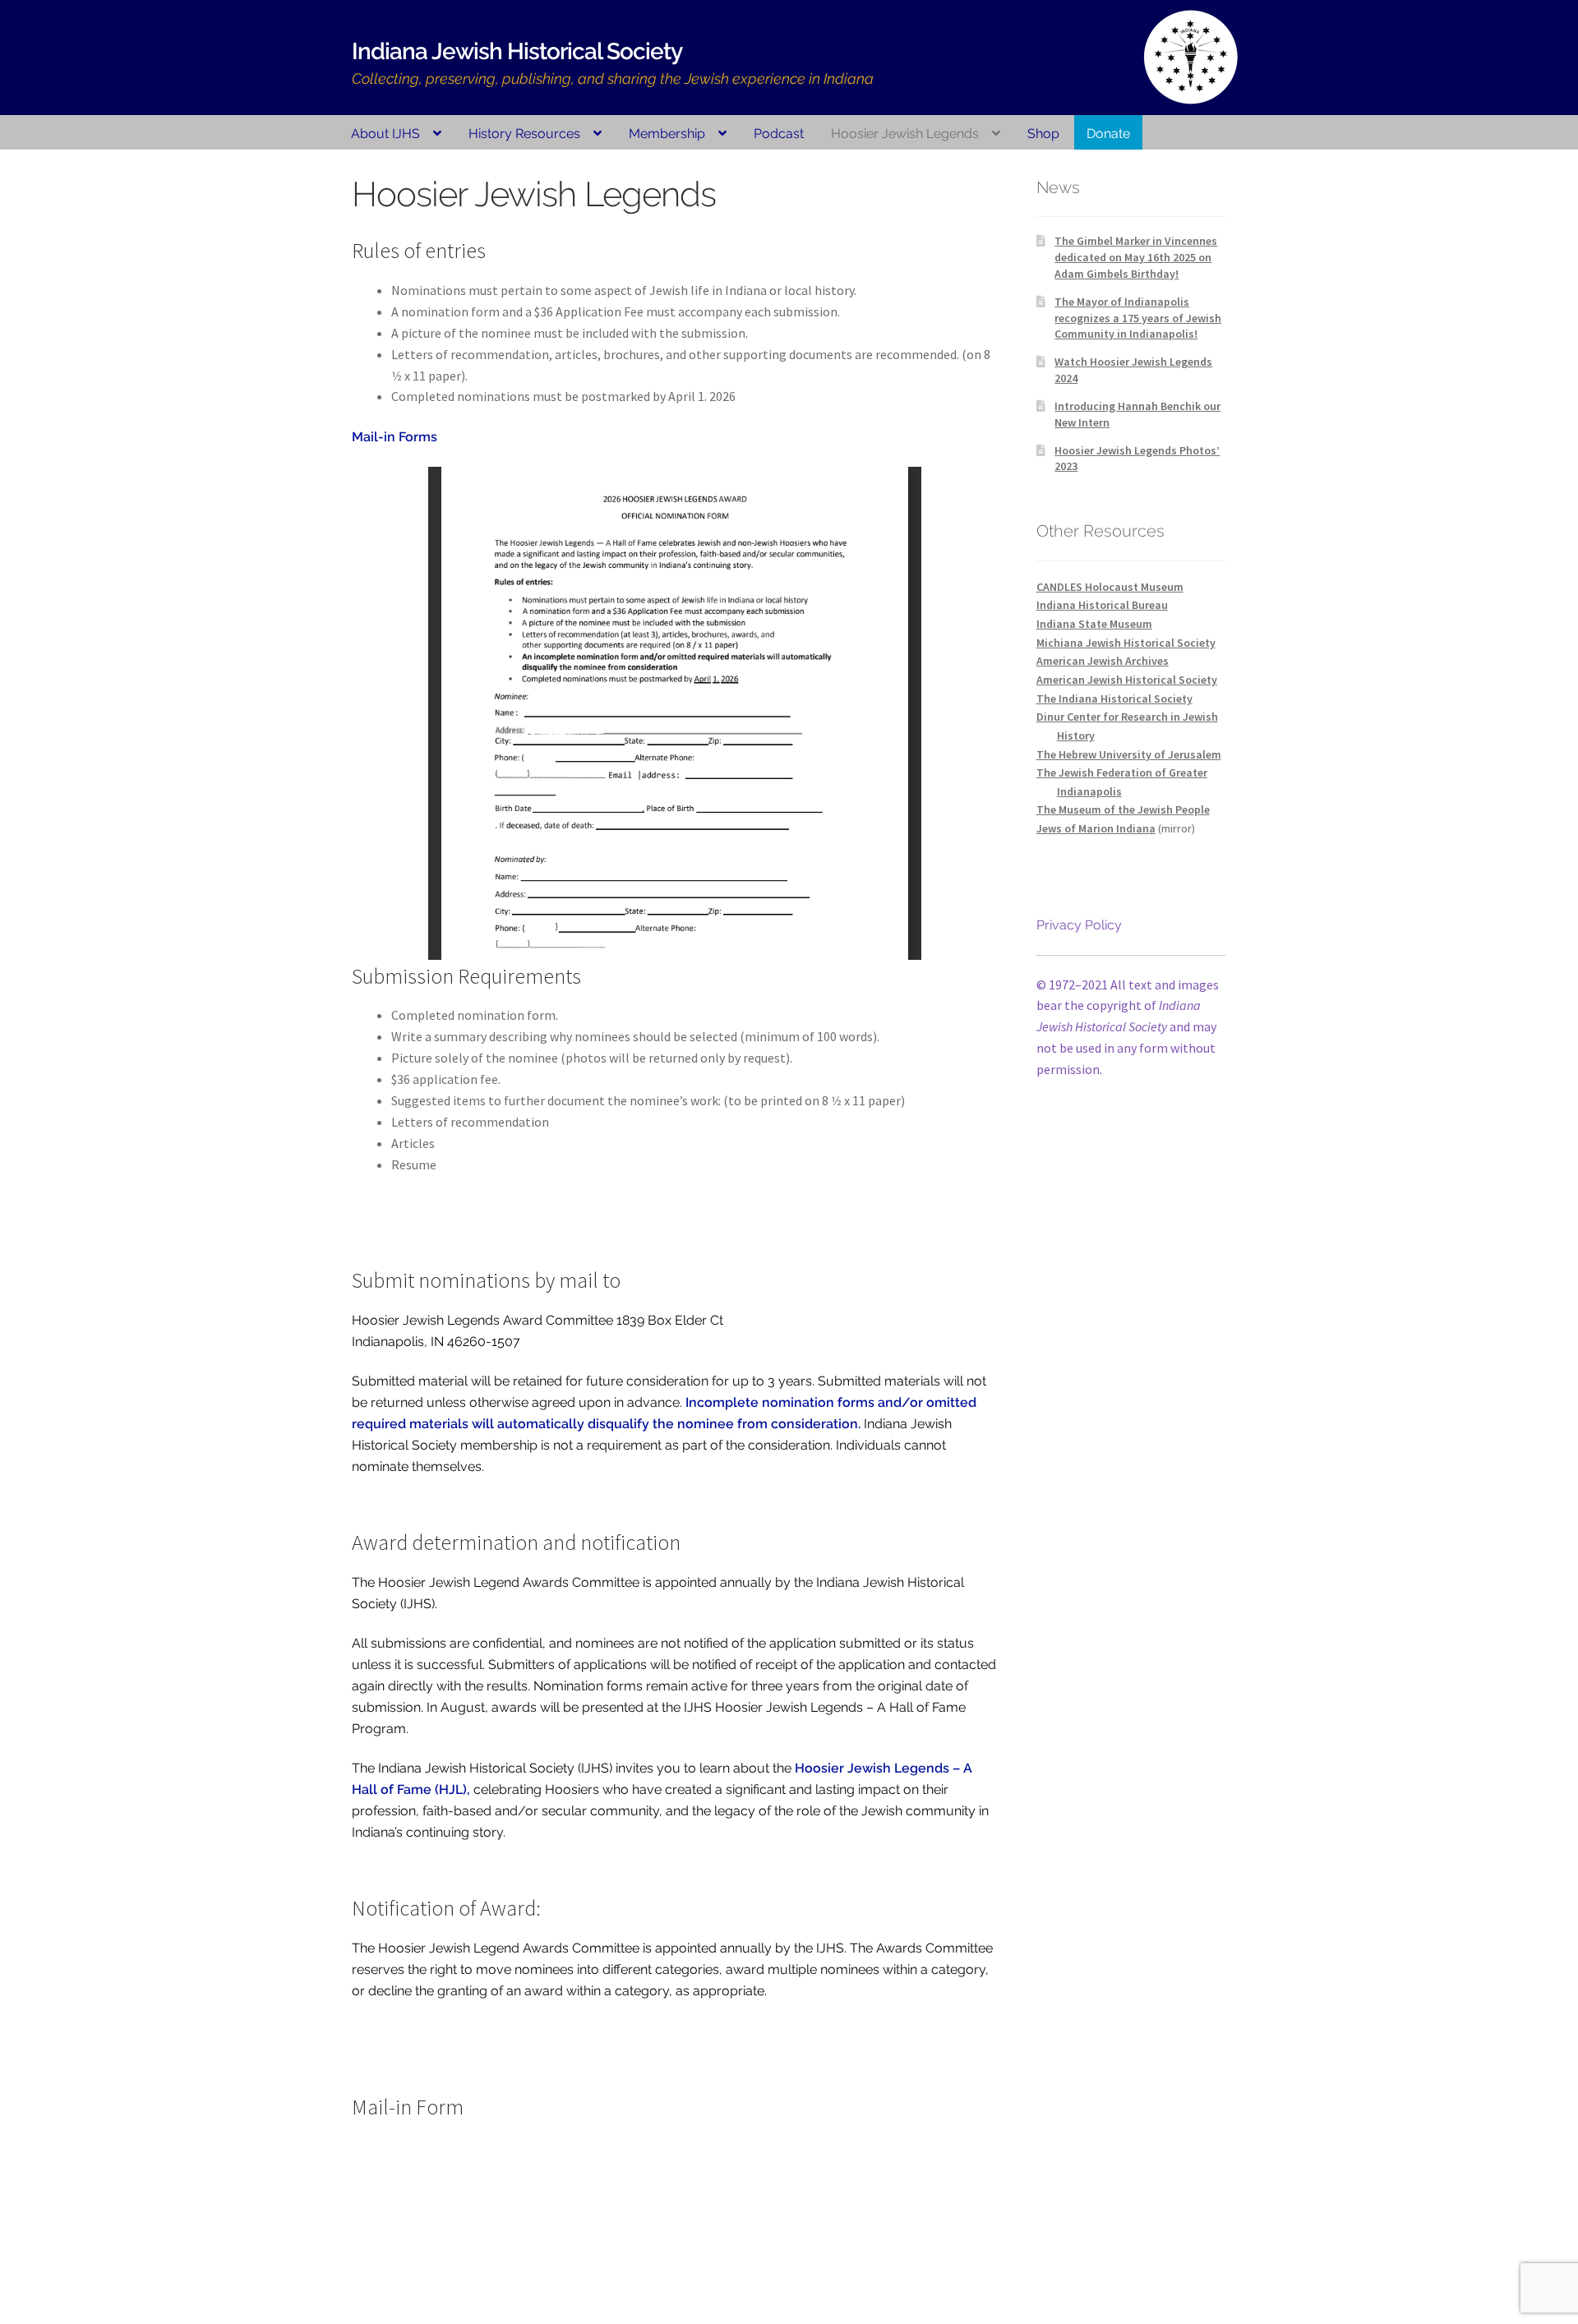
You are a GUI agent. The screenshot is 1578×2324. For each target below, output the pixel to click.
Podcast (779, 134)
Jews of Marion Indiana (1096, 828)
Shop (1043, 134)
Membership (667, 134)
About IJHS (385, 134)
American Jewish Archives (1103, 661)
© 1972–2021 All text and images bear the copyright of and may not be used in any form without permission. (1128, 1027)
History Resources (524, 134)
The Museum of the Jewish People (1123, 809)
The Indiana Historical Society (1114, 699)
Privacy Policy (1079, 925)
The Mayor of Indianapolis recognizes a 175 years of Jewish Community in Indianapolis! (1138, 318)
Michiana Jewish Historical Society (1126, 643)
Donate (1108, 134)
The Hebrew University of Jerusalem (1129, 754)
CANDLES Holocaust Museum (1110, 587)
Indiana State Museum (1094, 624)
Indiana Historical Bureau (1102, 605)
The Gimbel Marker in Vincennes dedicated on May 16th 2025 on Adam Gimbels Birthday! (1136, 257)
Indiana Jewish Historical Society (517, 51)
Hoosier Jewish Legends (905, 134)
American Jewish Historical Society (1127, 680)
